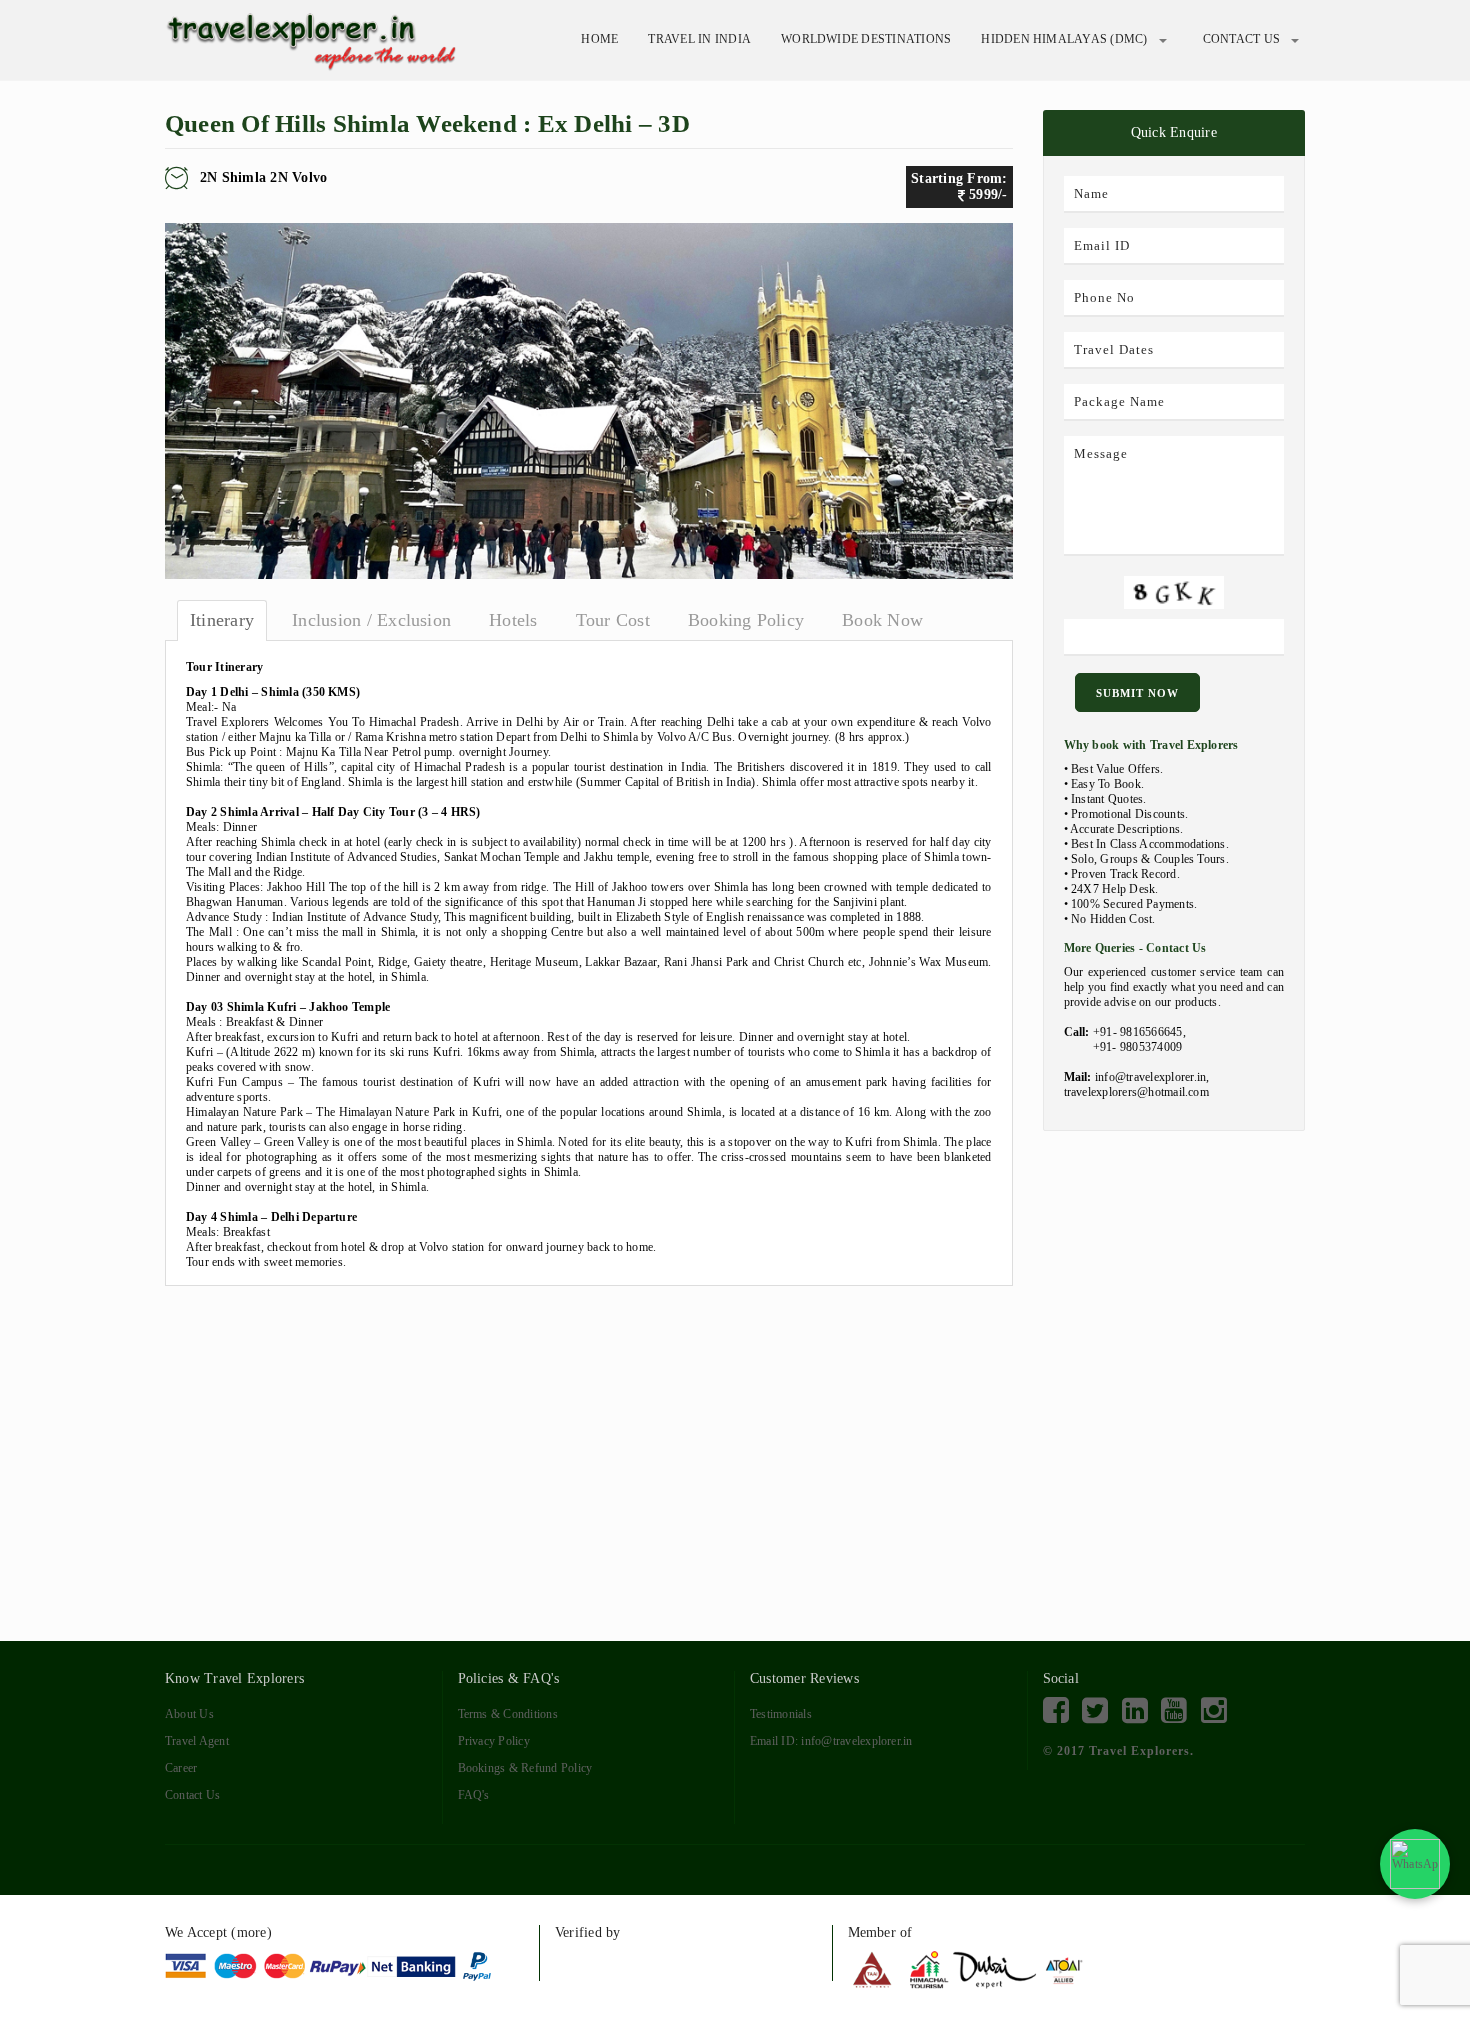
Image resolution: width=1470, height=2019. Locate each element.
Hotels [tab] (513, 620)
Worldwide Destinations (866, 39)
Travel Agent (197, 1741)
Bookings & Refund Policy (525, 1768)
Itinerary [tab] (222, 620)
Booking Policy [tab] (746, 620)
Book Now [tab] (882, 620)
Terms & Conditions (508, 1714)
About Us (189, 1714)
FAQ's (474, 1795)
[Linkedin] (1135, 1711)
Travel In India (699, 39)
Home (599, 39)
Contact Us (1241, 39)
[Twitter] (1095, 1711)
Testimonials (781, 1714)
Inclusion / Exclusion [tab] (371, 620)
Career (181, 1768)
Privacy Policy (494, 1741)
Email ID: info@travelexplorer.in (831, 1741)
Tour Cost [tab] (613, 620)
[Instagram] (1214, 1711)
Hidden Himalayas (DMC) (1064, 39)
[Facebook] (1056, 1711)
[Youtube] (1174, 1711)
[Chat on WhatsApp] (1415, 1864)
